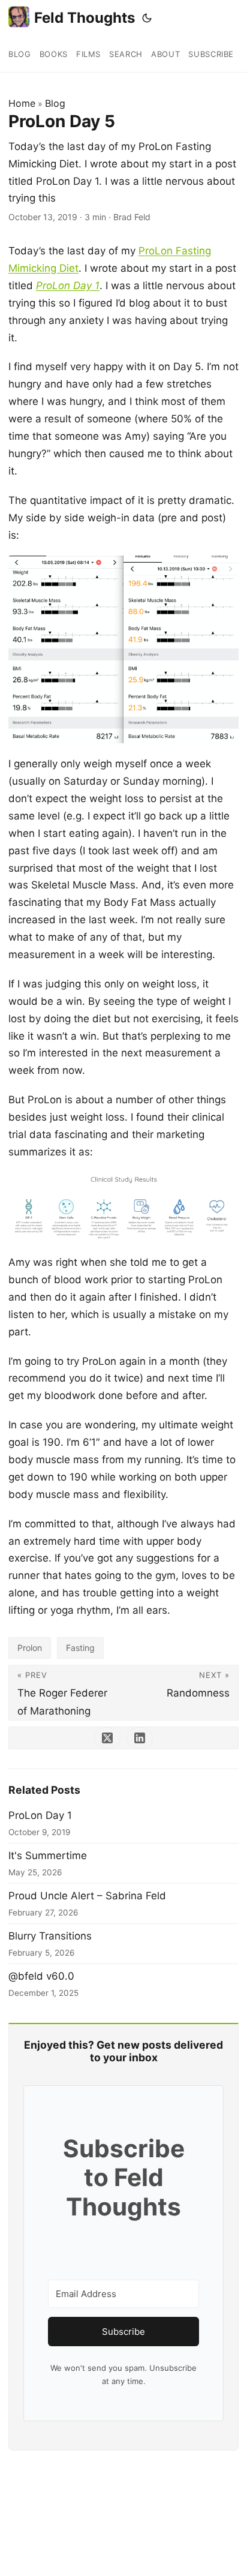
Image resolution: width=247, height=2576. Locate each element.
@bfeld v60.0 (41, 1976)
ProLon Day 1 (40, 1815)
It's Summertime (48, 1856)
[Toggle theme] (147, 18)
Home (22, 103)
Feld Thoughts (85, 18)
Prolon (30, 1648)
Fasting (80, 1648)
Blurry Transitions (50, 1936)
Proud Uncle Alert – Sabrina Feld (87, 1896)
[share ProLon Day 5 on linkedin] (140, 1738)
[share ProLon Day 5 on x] (107, 1738)
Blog (55, 103)
